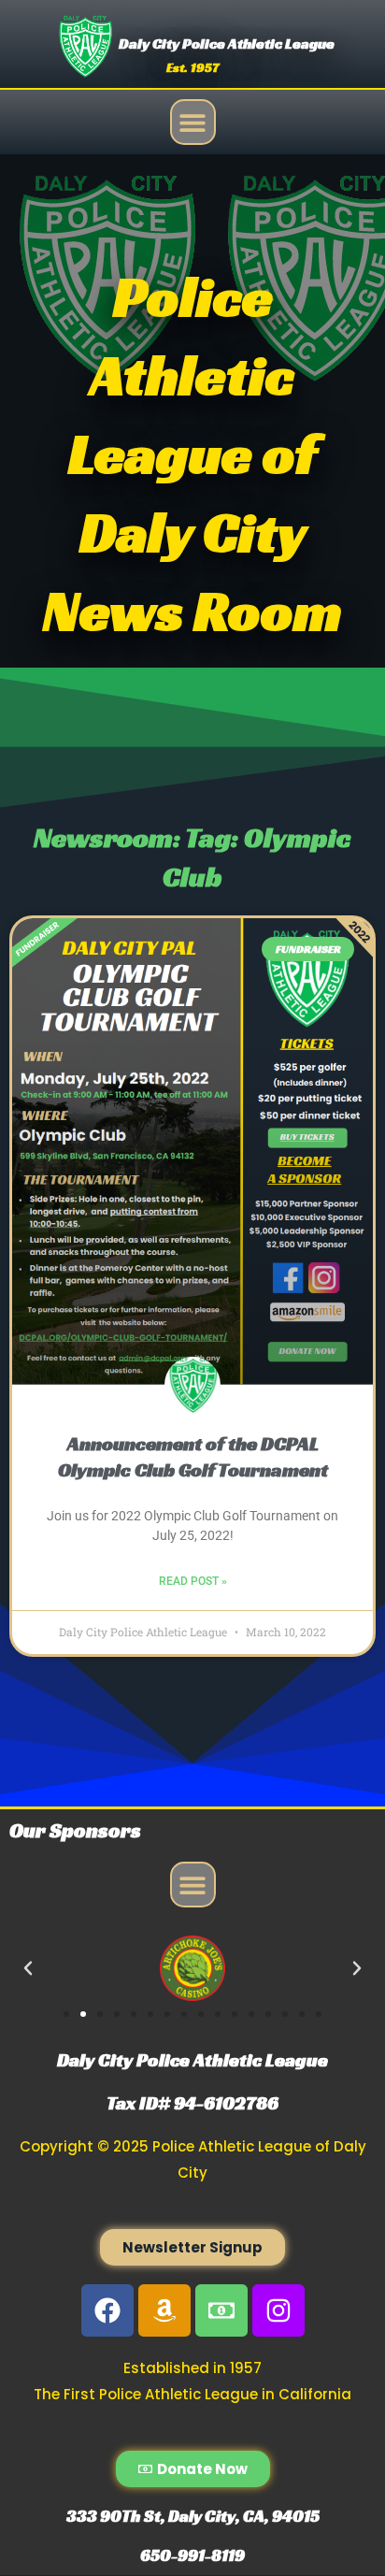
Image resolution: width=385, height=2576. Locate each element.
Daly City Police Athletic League (227, 43)
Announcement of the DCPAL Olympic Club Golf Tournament (193, 1456)
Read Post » (193, 1581)
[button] (193, 122)
